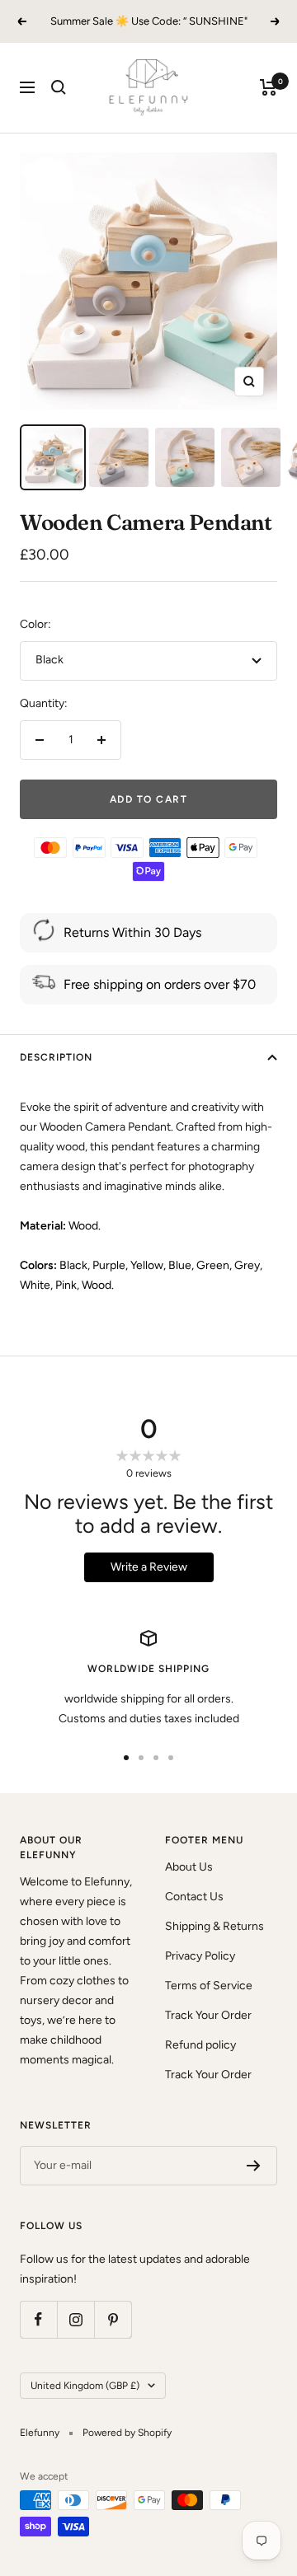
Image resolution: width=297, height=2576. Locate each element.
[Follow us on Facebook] (38, 2319)
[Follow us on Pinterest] (113, 2319)
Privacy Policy (200, 1956)
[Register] (254, 2166)
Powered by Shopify (127, 2433)
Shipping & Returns (214, 1926)
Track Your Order (208, 2015)
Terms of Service (209, 1986)
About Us (189, 1867)
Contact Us (194, 1897)
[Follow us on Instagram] (75, 2319)
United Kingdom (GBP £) (85, 2386)
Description (56, 1057)
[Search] (59, 87)
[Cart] (269, 87)
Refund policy (200, 2045)
